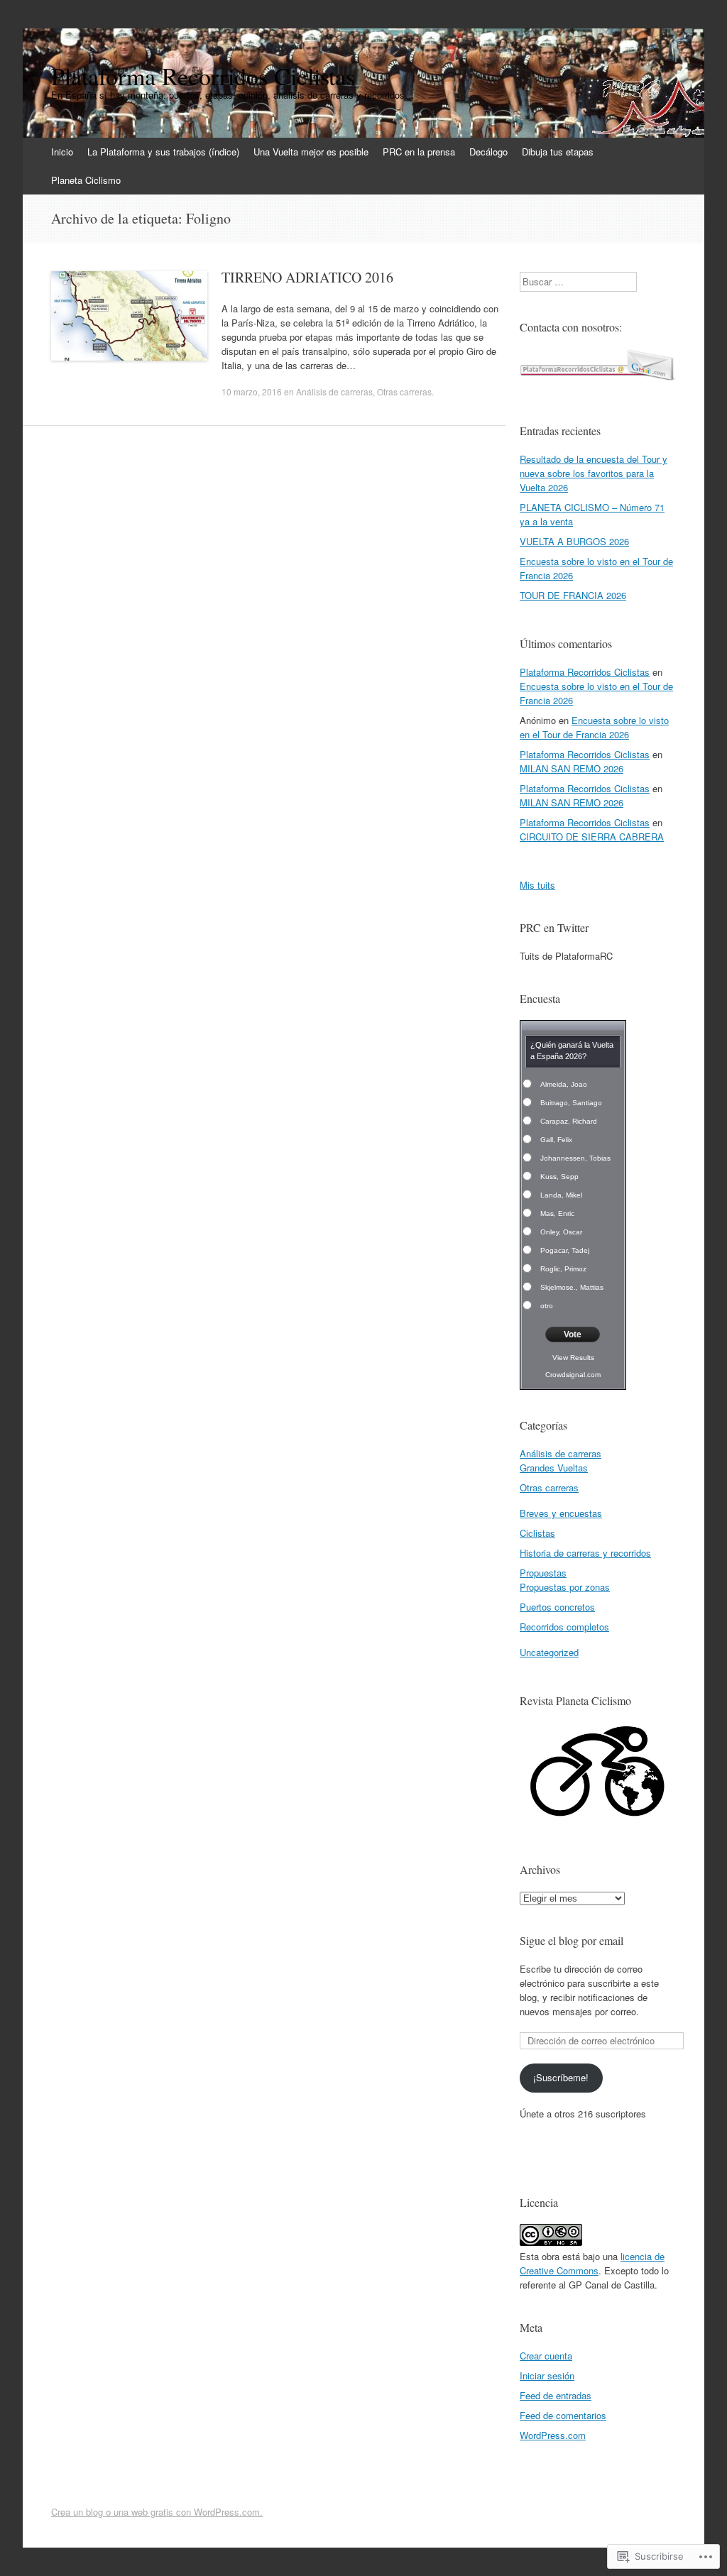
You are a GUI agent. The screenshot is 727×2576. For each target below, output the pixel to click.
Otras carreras (404, 391)
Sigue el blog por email (572, 1940)
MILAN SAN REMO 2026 (572, 768)
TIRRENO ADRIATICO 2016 (307, 277)
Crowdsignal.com (573, 1375)
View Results (573, 1358)
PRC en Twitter (554, 927)
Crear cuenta (546, 2356)
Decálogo (488, 152)
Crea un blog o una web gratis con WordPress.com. (157, 2512)
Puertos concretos (557, 1607)
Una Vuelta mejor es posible (311, 152)
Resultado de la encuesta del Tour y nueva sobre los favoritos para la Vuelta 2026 (594, 473)
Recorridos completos (564, 1627)
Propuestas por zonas (565, 1587)
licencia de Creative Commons (592, 2263)
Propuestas (543, 1573)
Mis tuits (537, 885)
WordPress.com (553, 2435)
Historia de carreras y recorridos (585, 1553)
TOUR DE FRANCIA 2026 (573, 595)
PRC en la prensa (419, 152)
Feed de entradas (556, 2395)
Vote (573, 1334)
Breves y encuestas (561, 1513)
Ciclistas (537, 1533)
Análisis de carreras (334, 391)
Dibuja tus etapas (558, 152)
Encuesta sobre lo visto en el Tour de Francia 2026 (594, 727)
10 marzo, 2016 (252, 391)
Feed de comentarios (563, 2415)
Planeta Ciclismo (86, 180)
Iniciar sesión (547, 2375)
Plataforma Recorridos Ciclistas (585, 672)
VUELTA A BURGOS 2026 (574, 541)
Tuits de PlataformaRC (566, 956)
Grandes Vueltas (554, 1468)
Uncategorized (549, 1652)
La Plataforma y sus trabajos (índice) (163, 152)
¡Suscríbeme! (561, 2077)
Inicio (62, 152)
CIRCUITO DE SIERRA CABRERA (592, 837)
